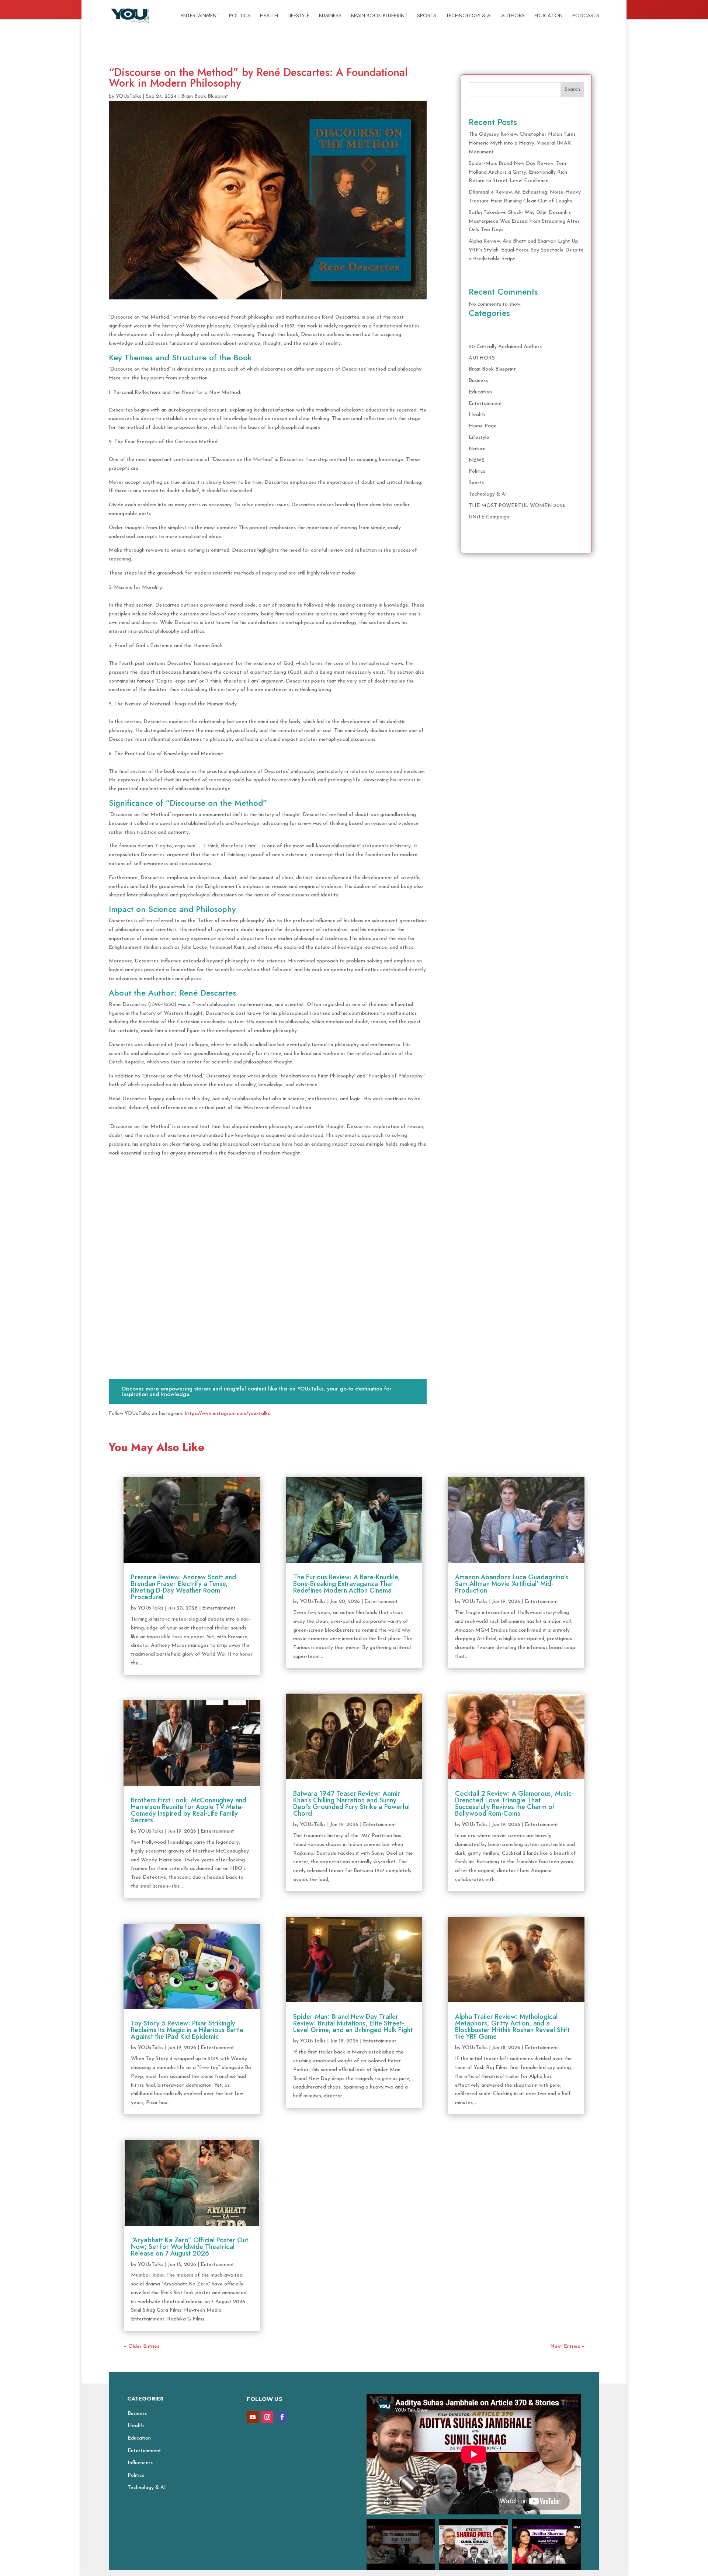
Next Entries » (567, 2346)
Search (572, 89)
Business (330, 16)
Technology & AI (469, 16)
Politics (240, 16)
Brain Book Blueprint (379, 16)
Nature (477, 449)
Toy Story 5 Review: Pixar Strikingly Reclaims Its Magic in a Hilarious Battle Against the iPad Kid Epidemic (187, 2030)
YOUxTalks (129, 96)
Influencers (140, 2463)
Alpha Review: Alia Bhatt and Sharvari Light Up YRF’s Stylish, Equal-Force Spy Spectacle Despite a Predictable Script (526, 250)
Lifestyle (299, 16)
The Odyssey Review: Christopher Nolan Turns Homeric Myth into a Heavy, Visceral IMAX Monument (522, 143)
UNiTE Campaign (489, 517)
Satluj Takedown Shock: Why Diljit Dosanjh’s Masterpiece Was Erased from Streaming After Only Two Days (524, 221)
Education (549, 16)
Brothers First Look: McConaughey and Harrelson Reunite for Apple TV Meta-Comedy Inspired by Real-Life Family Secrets (189, 1810)
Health (269, 16)
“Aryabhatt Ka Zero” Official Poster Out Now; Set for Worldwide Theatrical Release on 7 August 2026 (190, 2247)
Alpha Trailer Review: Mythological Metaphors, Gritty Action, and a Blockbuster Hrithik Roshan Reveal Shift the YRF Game (512, 2027)
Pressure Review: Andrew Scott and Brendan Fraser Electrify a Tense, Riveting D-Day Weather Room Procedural (183, 1587)
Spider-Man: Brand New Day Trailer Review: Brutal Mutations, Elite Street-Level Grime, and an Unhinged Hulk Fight (353, 2023)
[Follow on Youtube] (253, 2417)
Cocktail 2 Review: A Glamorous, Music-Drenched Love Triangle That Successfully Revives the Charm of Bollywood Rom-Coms (514, 1803)
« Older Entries (141, 2346)
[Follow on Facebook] (282, 2417)
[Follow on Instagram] (267, 2417)
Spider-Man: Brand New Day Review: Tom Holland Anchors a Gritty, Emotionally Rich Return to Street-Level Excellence (518, 172)
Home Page (483, 426)
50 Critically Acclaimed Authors (505, 347)
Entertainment (200, 16)
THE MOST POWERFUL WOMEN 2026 (517, 506)
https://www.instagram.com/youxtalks (227, 1414)
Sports (427, 16)
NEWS (477, 460)
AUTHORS (513, 16)
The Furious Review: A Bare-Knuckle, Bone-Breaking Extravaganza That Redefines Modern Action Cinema (347, 1584)
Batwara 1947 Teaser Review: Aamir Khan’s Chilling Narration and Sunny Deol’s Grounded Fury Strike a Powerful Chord (351, 1803)
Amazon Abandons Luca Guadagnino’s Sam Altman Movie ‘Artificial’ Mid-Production (512, 1584)
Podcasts (586, 16)
